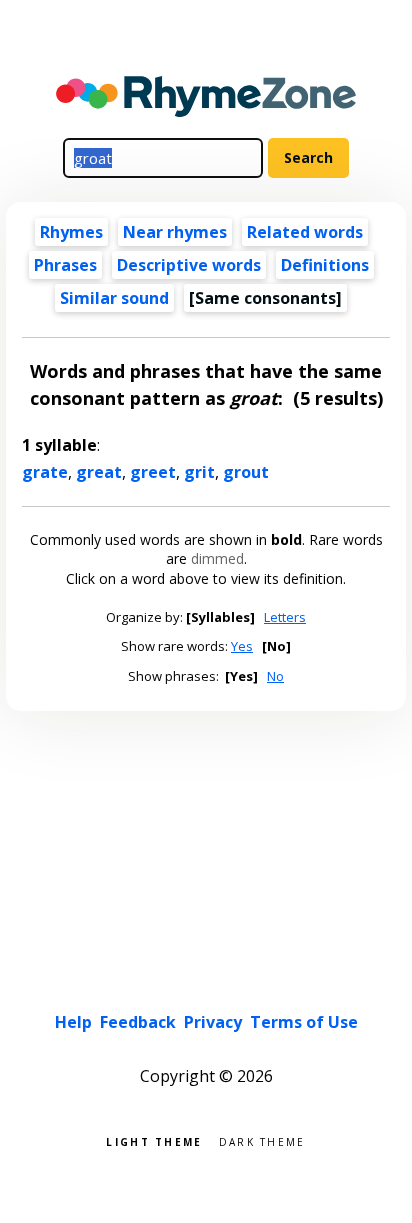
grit (199, 472)
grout (246, 472)
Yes (242, 646)
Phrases (65, 265)
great (99, 472)
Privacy (213, 1022)
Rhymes (71, 232)
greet (153, 472)
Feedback (138, 1022)
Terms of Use (304, 1022)
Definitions (325, 265)
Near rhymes (175, 232)
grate (45, 472)
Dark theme (262, 1140)
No (275, 676)
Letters (285, 617)
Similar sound (114, 298)
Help (73, 1022)
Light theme (154, 1140)
